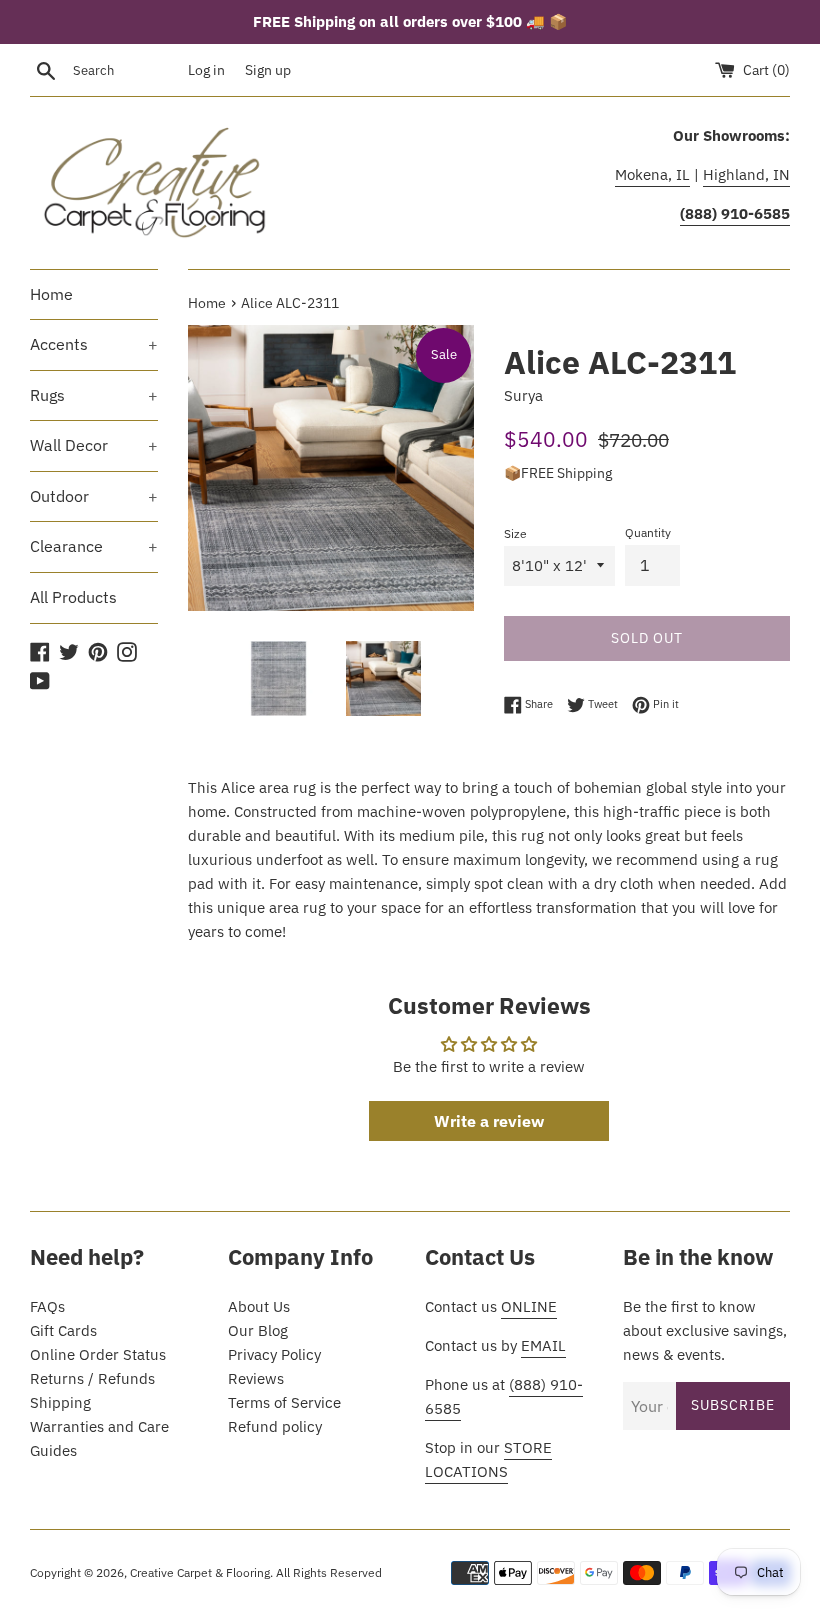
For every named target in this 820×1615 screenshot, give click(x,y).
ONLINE (529, 1306)
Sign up (268, 70)
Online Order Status (98, 1354)
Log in (206, 70)
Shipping (60, 1402)
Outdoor (94, 496)
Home (51, 294)
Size (515, 533)
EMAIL (543, 1345)
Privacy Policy (274, 1354)
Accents (94, 344)
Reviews (256, 1378)
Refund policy (275, 1426)
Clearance (94, 546)
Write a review (489, 1121)
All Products (73, 597)
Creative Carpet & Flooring (200, 1572)
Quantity (648, 532)
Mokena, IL (652, 174)
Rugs (94, 395)
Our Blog (258, 1330)
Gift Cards (63, 1330)
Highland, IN (746, 174)
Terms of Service (284, 1402)
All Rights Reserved (329, 1572)
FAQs (47, 1306)
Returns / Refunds (92, 1378)
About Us (259, 1306)
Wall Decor (94, 445)
